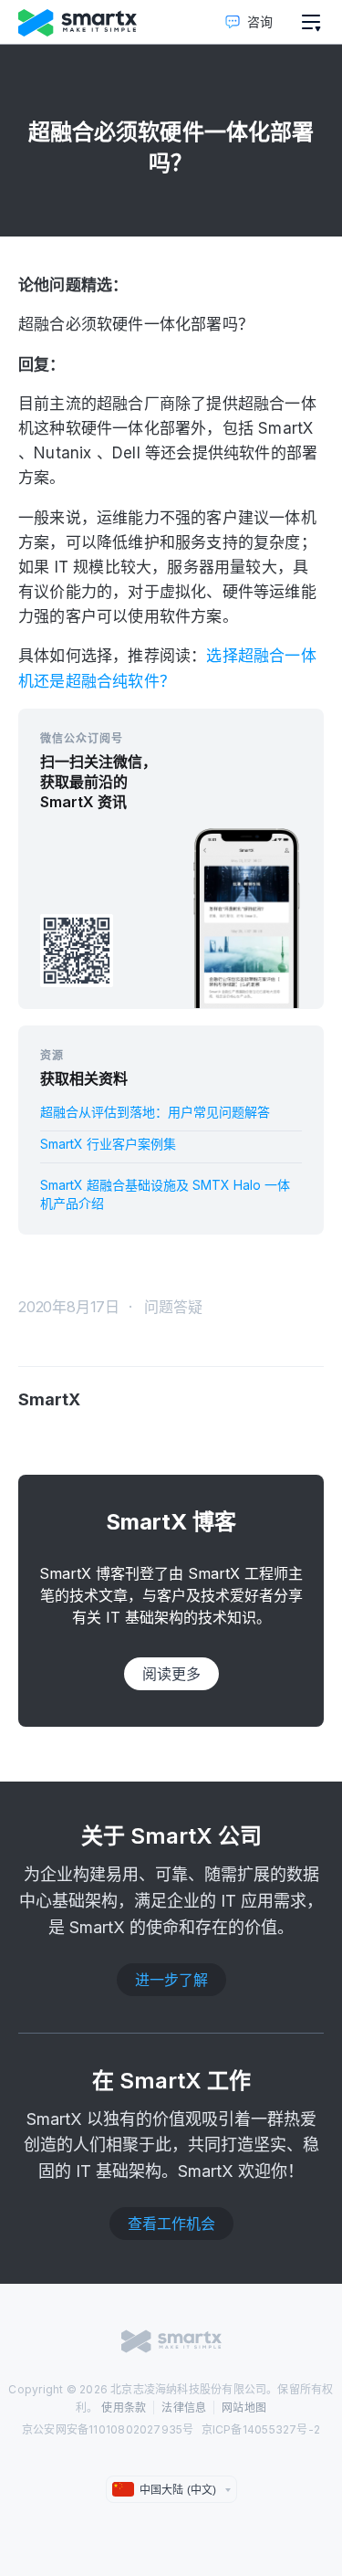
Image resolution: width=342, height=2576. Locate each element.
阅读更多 (171, 1674)
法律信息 (184, 2408)
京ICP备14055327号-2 (261, 2429)
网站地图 (244, 2408)
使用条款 (124, 2408)
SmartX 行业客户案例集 (108, 1144)
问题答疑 (173, 1307)
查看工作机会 (171, 2224)
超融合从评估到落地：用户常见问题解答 (155, 1112)
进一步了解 (171, 1980)
